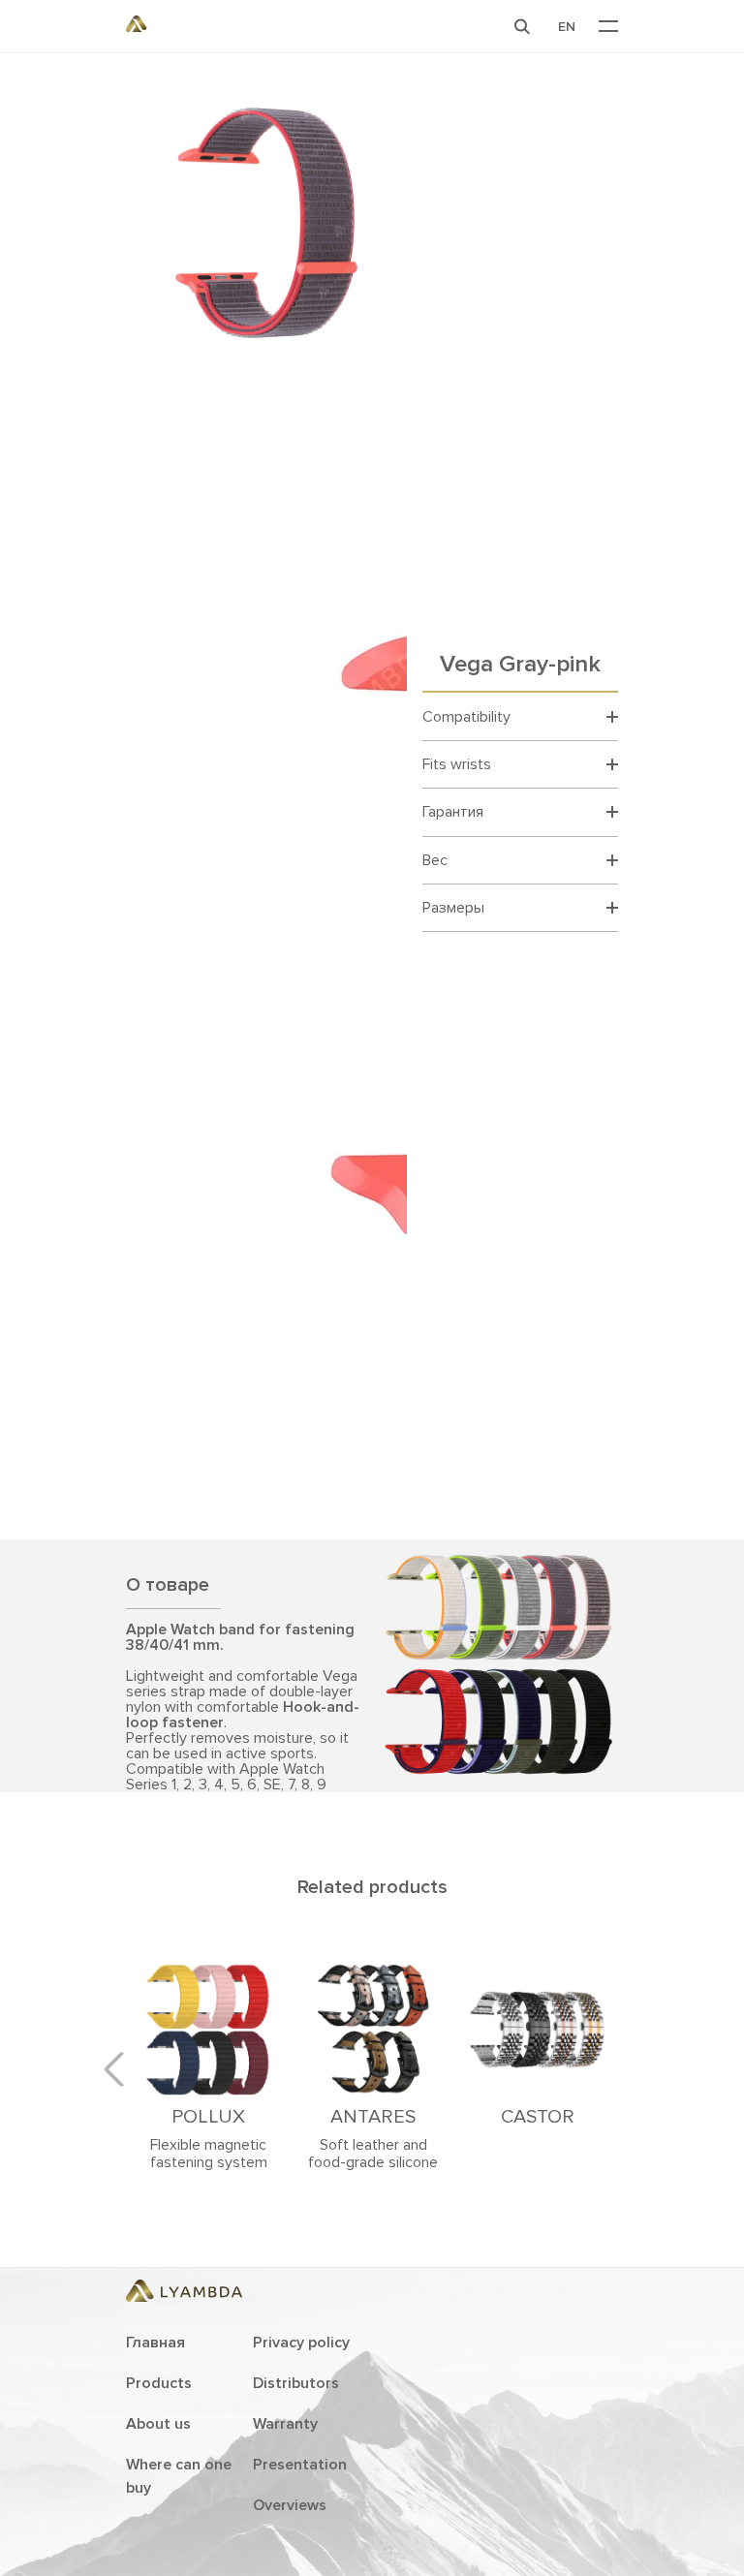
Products (159, 2383)
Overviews (290, 2505)
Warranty (285, 2424)
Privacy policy (301, 2343)
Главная (155, 2343)
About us (158, 2424)
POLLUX (208, 2117)
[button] (522, 26)
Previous (121, 2069)
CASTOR (538, 2117)
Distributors (296, 2383)
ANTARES (373, 2117)
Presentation (300, 2465)
